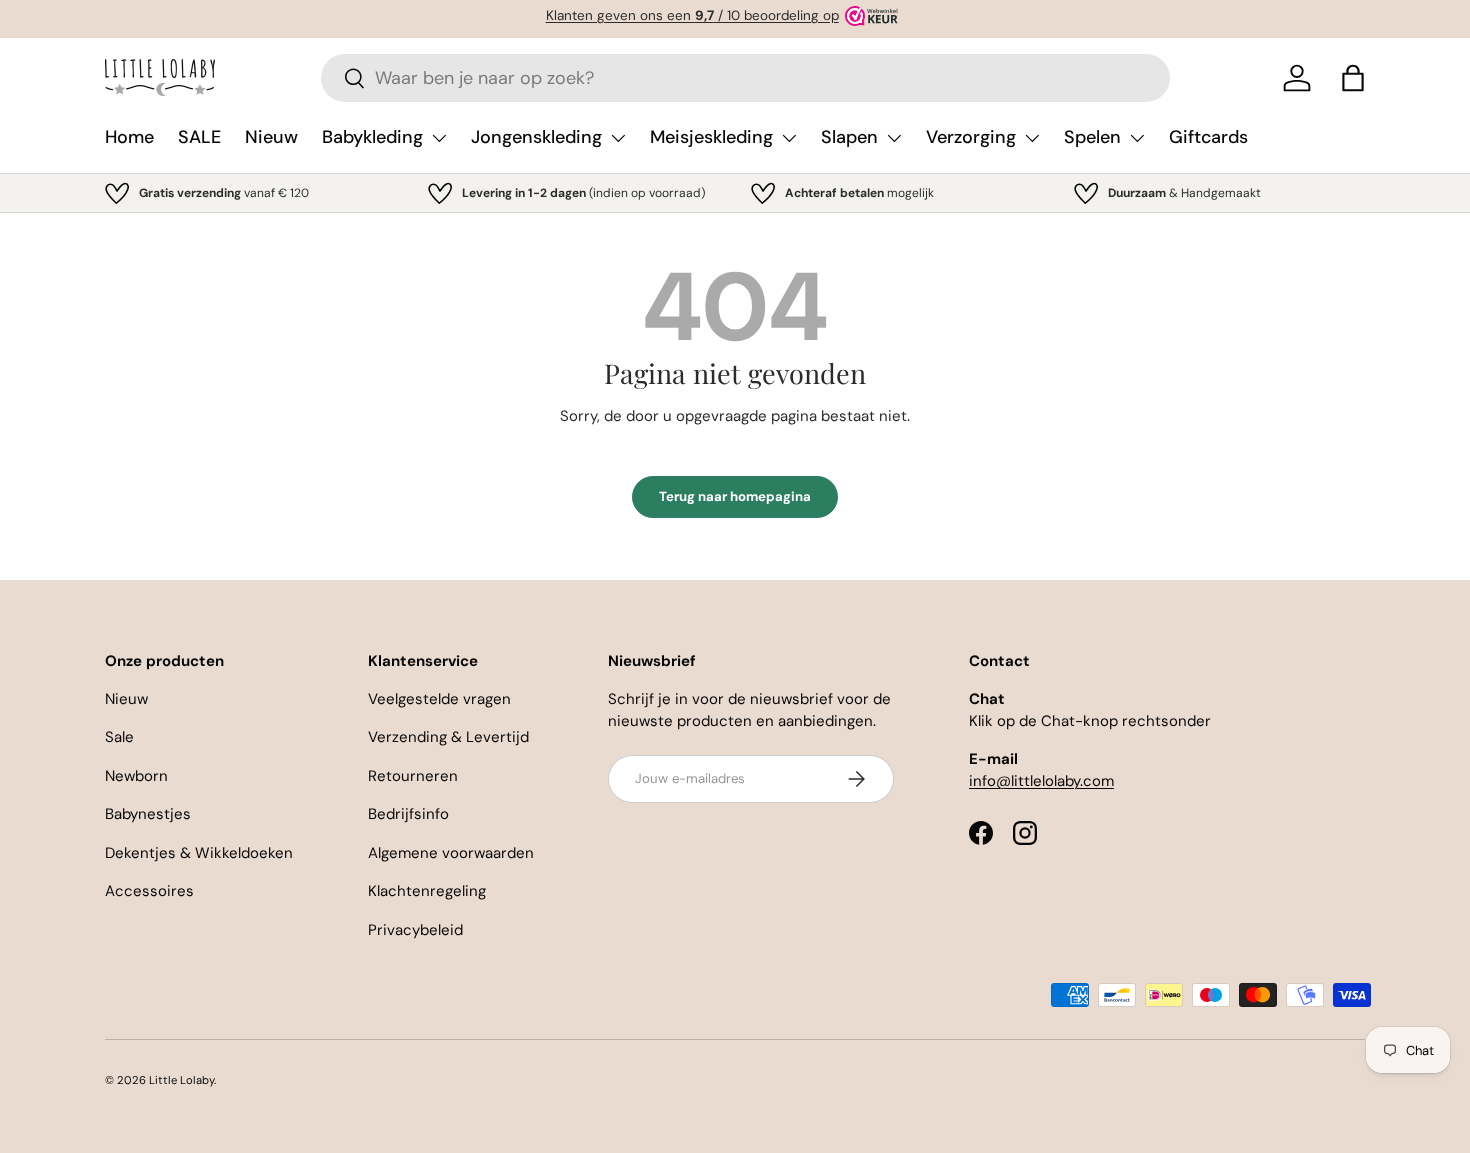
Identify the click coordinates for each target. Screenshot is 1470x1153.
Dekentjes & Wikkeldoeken (199, 853)
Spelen (1092, 137)
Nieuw (271, 137)
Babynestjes (148, 814)
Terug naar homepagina (735, 496)
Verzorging (971, 137)
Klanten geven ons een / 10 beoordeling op (692, 15)
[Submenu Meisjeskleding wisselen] (789, 138)
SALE (199, 137)
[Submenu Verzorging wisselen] (1032, 138)
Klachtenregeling (427, 891)
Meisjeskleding (711, 137)
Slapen (849, 137)
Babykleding (372, 137)
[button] (1353, 78)
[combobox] (745, 78)
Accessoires (149, 891)
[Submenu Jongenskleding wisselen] (618, 138)
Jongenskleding (536, 137)
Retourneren (413, 776)
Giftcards (1208, 137)
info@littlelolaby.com (1041, 781)
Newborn (136, 776)
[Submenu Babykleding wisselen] (439, 138)
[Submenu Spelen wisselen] (1137, 138)
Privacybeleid (415, 930)
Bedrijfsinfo (408, 814)
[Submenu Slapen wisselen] (894, 138)
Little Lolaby (181, 1080)
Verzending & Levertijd (448, 737)
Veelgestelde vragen (439, 699)
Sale (119, 737)
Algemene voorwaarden (451, 853)
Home (129, 137)
